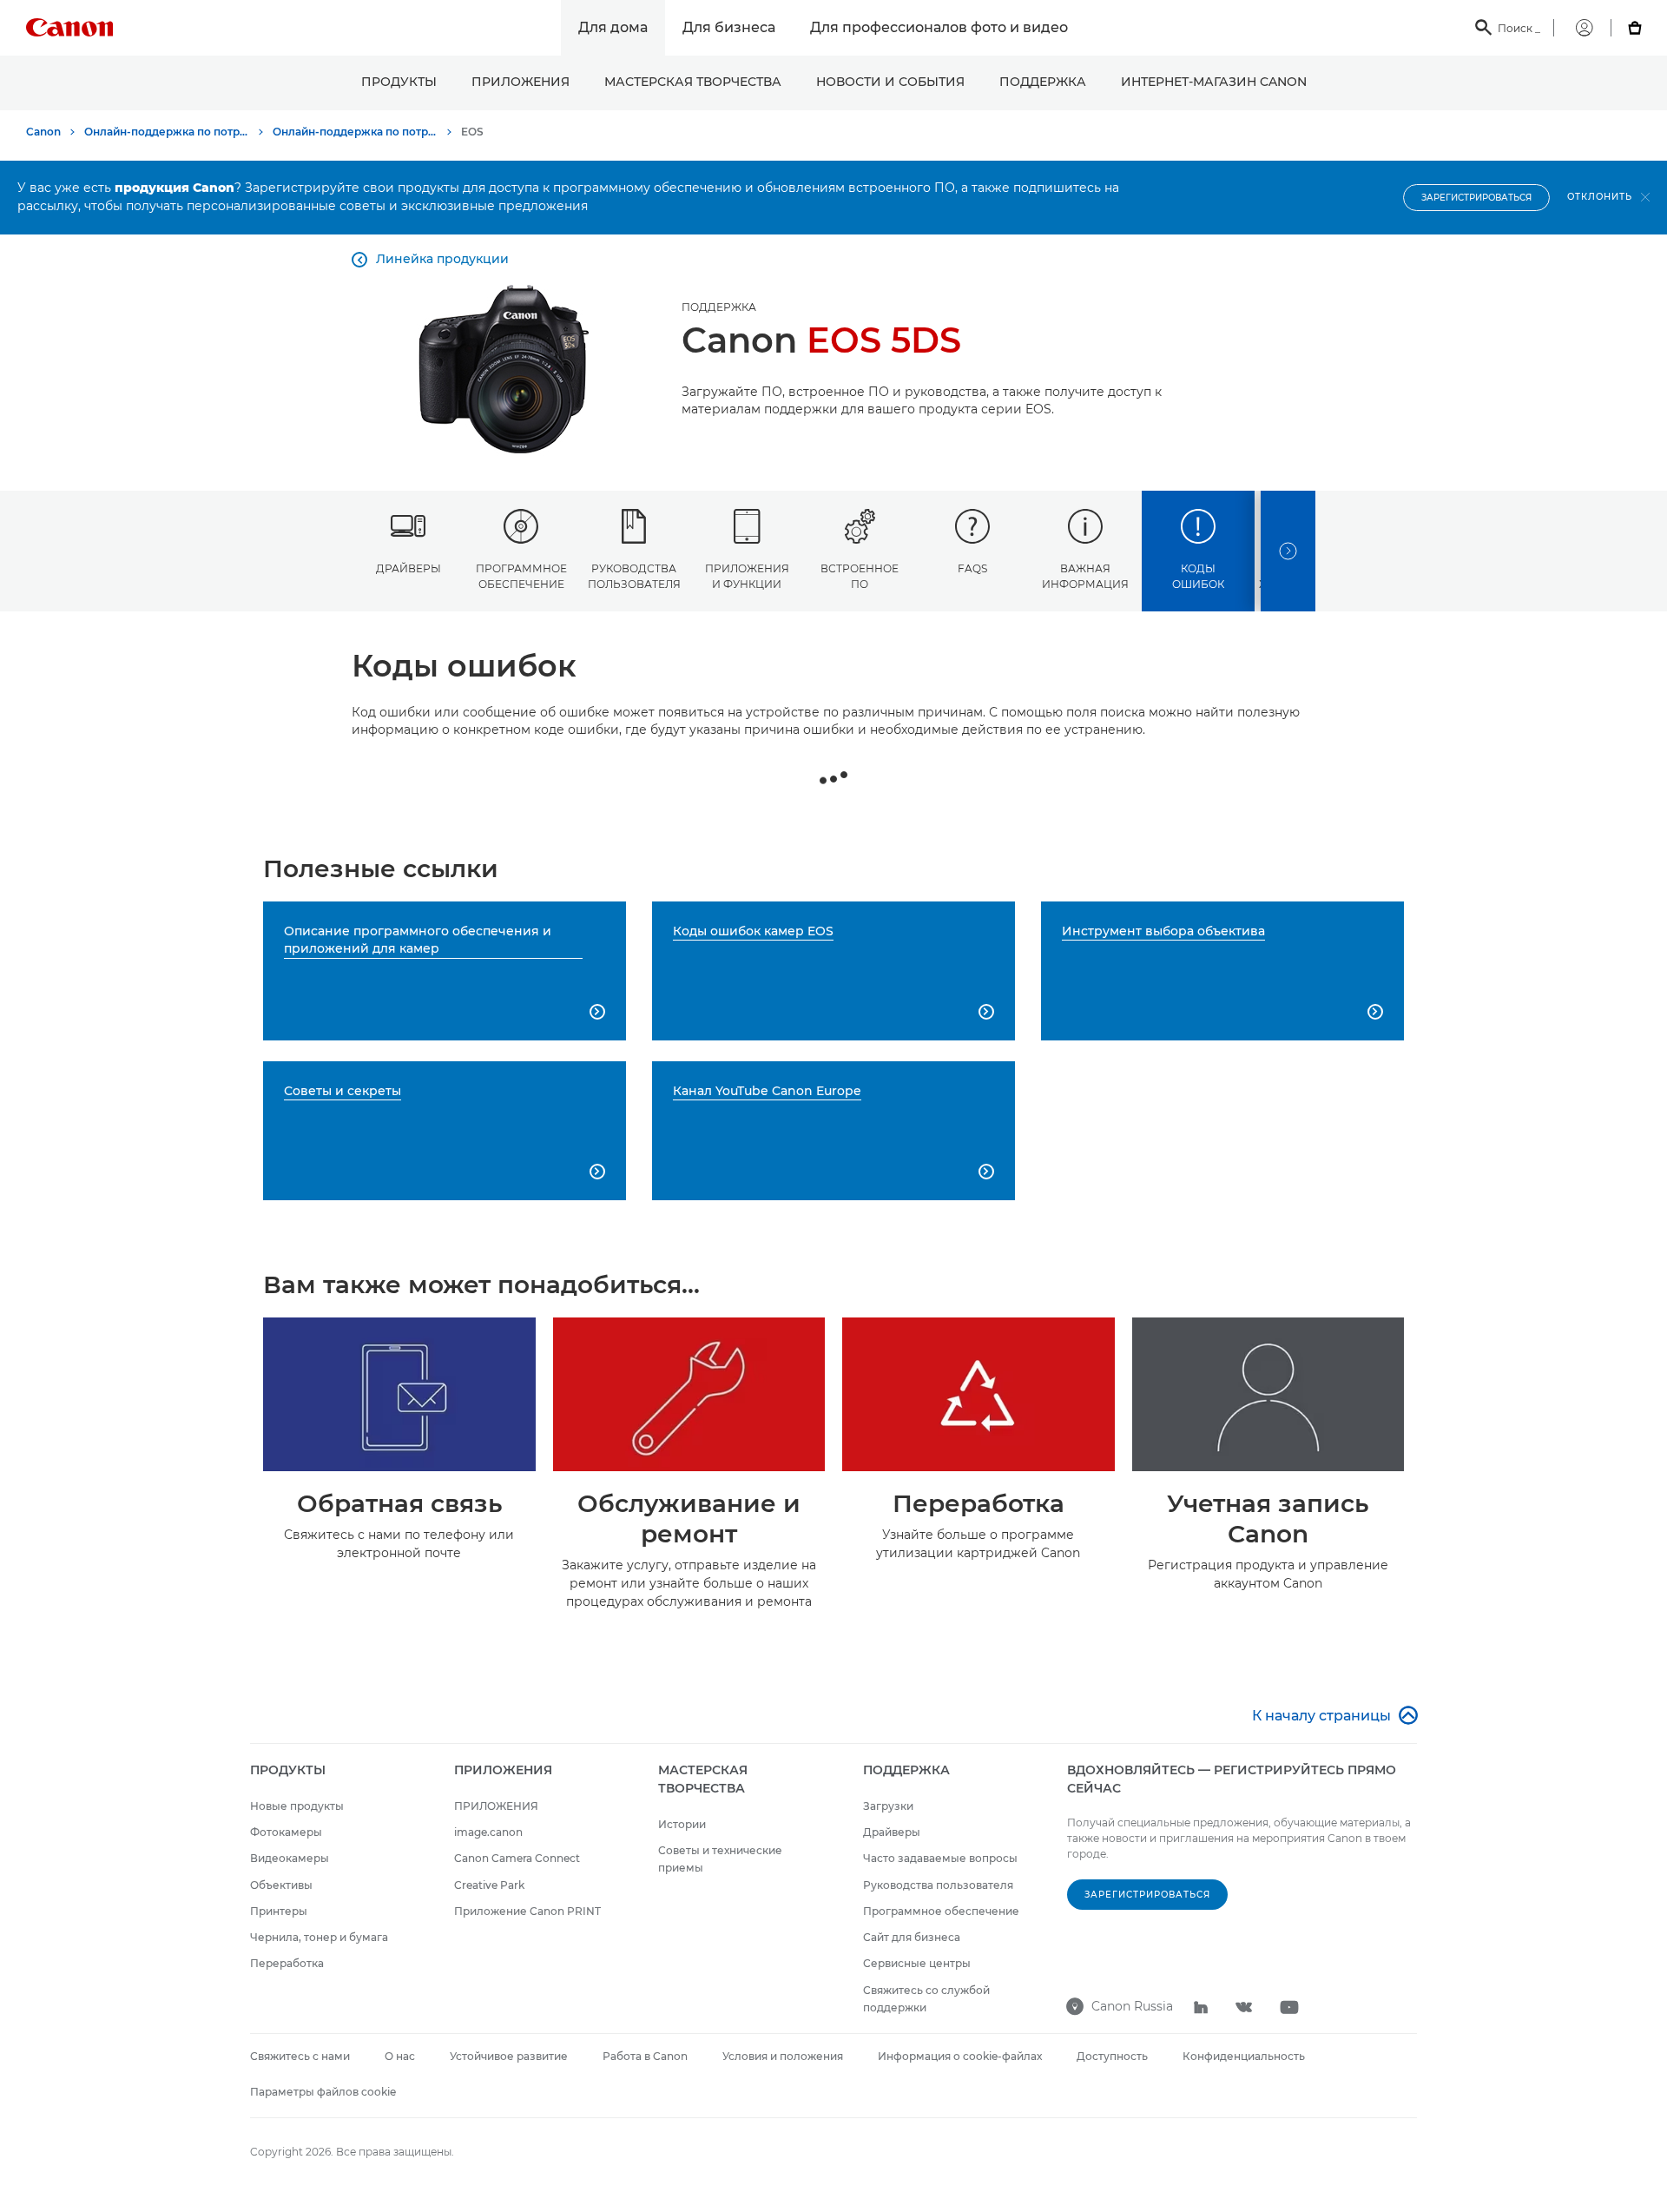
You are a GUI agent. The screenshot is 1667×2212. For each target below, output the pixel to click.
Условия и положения (783, 2056)
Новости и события (890, 82)
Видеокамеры (290, 1858)
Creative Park (489, 1885)
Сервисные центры (917, 1963)
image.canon (488, 1832)
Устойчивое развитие (509, 2056)
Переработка (287, 1963)
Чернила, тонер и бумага (319, 1937)
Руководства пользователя (634, 576)
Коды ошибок (1198, 576)
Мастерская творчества (693, 82)
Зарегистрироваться (1476, 198)
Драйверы (409, 568)
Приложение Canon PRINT (527, 1911)
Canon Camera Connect (517, 1858)
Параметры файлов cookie (323, 2092)
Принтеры (279, 1911)
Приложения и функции (747, 576)
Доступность (1112, 2056)
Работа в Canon (645, 2056)
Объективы (281, 1885)
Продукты (399, 82)
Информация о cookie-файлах (960, 2056)
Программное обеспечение (521, 576)
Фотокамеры (286, 1832)
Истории (682, 1824)
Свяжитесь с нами (300, 2056)
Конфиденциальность (1244, 2056)
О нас (400, 2056)
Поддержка (1043, 82)
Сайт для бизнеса (912, 1937)
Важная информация (1085, 576)
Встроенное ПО (860, 576)
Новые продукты (297, 1806)
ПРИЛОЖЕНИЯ (521, 82)
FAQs (972, 568)
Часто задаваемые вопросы (940, 1858)
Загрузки (888, 1806)
